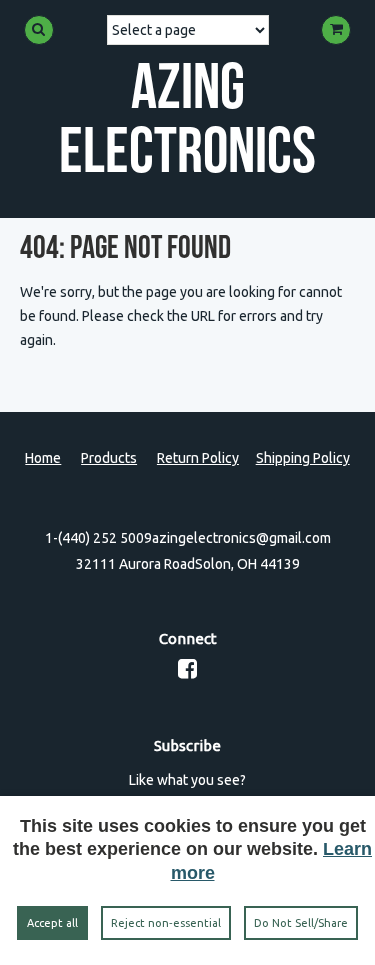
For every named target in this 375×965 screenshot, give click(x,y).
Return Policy (198, 458)
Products (109, 458)
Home (43, 458)
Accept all (52, 923)
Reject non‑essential (166, 923)
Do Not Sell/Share (301, 923)
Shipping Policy (303, 458)
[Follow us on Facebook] (187, 672)
